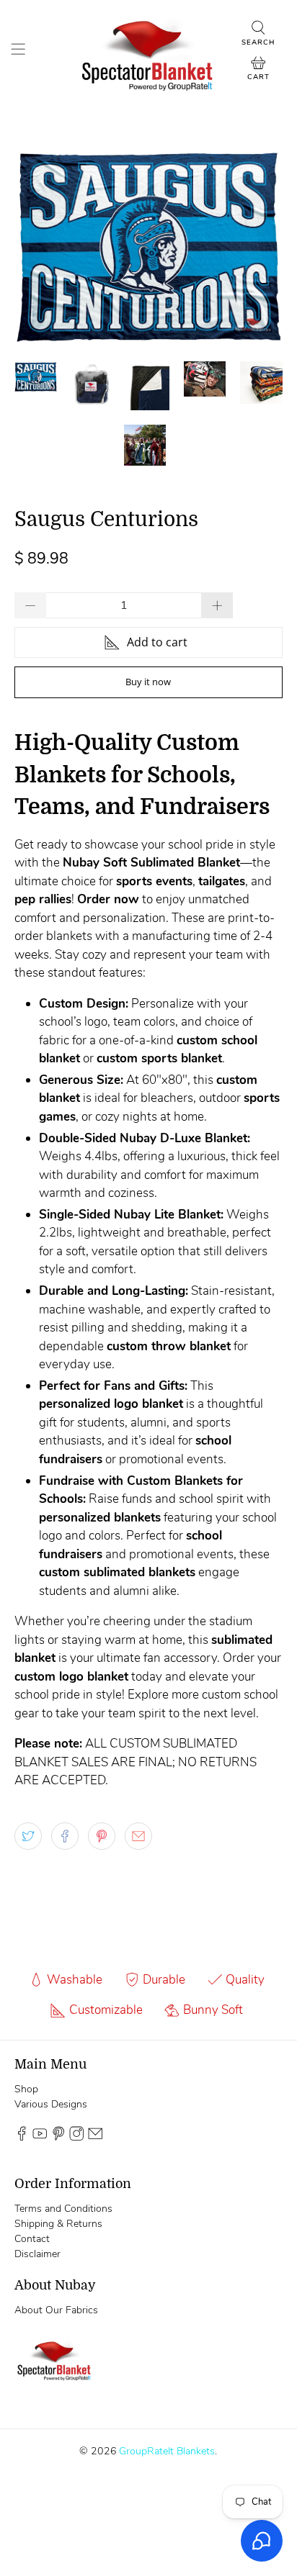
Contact (32, 2239)
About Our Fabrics (56, 2310)
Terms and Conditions (63, 2209)
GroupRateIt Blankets (167, 2451)
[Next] (260, 246)
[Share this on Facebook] (65, 1836)
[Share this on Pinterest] (102, 1836)
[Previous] (37, 246)
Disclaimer (37, 2254)
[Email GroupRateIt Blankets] (95, 2138)
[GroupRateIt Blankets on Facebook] (22, 2138)
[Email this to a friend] (138, 1836)
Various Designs (51, 2104)
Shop (26, 2089)
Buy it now (148, 682)
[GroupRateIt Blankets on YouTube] (40, 2138)
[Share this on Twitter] (28, 1836)
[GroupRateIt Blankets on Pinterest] (58, 2138)
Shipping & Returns (58, 2224)
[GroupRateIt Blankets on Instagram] (76, 2138)
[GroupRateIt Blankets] (148, 51)
